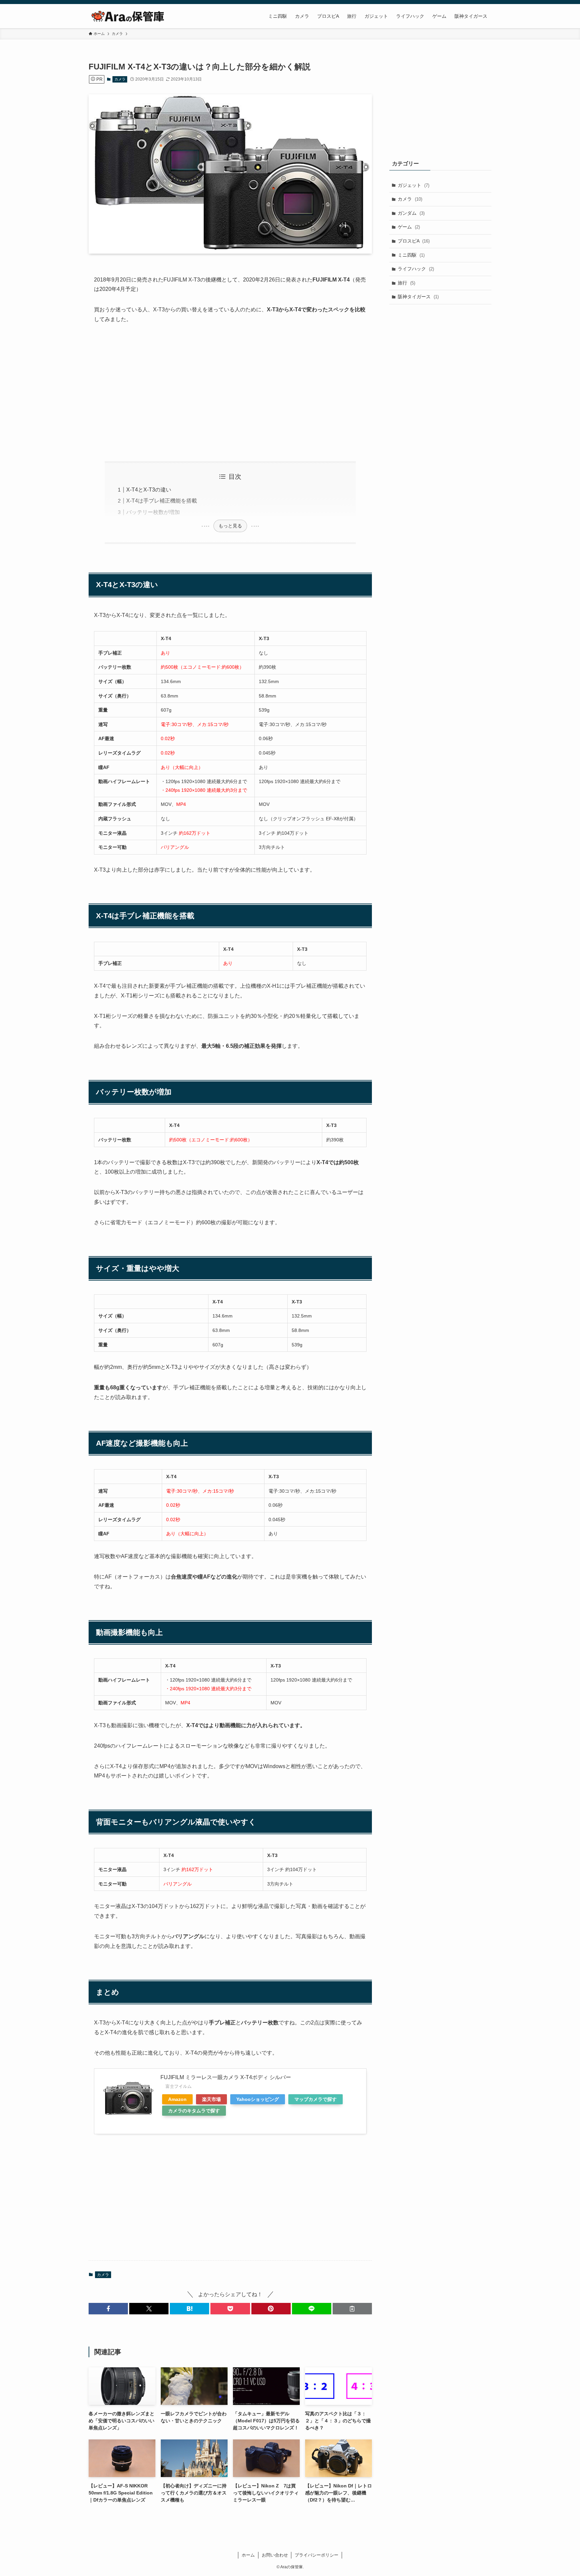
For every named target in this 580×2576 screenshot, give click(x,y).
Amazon (177, 2099)
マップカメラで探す (316, 2099)
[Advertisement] (230, 393)
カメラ (120, 79)
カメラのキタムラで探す (194, 2111)
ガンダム (411, 213)
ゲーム (409, 227)
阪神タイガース (418, 297)
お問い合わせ (275, 2555)
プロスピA (414, 241)
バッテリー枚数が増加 (153, 512)
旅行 (406, 283)
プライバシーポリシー (317, 2555)
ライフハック (416, 269)
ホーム (248, 2555)
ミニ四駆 (411, 255)
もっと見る (230, 526)
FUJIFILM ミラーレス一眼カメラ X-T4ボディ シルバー (226, 2077)
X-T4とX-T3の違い (149, 490)
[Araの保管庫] (134, 16)
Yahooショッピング (258, 2099)
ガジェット (414, 185)
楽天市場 (211, 2099)
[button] (108, 2309)
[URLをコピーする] (352, 2309)
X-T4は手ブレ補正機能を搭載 (162, 501)
